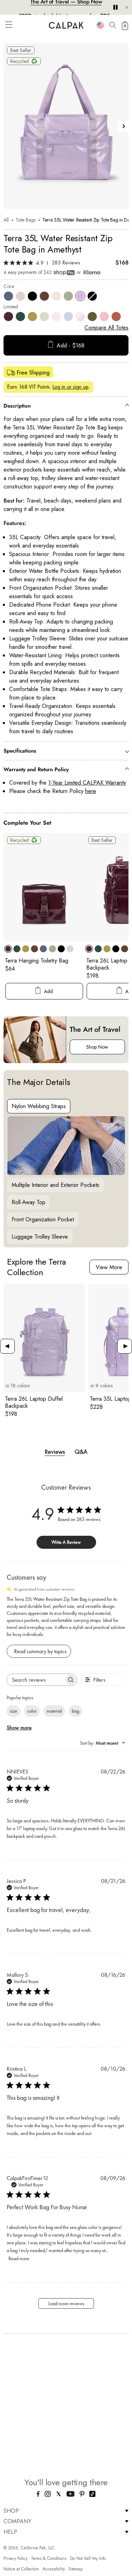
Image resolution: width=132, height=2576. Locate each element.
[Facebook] (38, 2495)
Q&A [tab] (81, 1452)
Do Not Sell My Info (88, 2558)
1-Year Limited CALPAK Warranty (87, 783)
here (91, 791)
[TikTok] (92, 2495)
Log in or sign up (70, 387)
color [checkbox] (32, 1711)
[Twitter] (59, 2495)
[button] (9, 25)
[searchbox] (36, 1680)
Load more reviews (66, 2303)
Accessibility (54, 2569)
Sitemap (76, 2569)
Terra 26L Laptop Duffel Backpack (34, 1402)
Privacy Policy (15, 2558)
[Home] (66, 25)
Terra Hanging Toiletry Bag (37, 961)
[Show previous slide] (9, 126)
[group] (44, 1351)
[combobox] (100, 25)
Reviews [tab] (55, 1452)
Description (17, 406)
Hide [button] (127, 7)
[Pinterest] (82, 2495)
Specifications (20, 751)
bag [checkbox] (76, 1711)
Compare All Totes (106, 328)
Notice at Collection (21, 2569)
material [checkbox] (54, 1711)
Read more (19, 2258)
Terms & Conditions (49, 2558)
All (6, 220)
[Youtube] (71, 2495)
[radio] (8, 296)
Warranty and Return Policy (36, 769)
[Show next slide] (123, 126)
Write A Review (66, 1542)
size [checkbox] (14, 1711)
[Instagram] (48, 2495)
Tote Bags (26, 220)
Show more (19, 1728)
